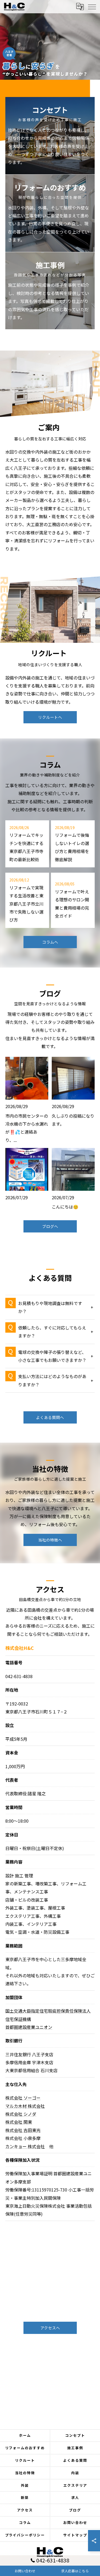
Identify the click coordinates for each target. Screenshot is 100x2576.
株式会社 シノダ (21, 2114)
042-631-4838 (19, 1676)
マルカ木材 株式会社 (25, 2106)
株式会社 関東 (19, 2122)
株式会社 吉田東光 (23, 2130)
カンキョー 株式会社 (25, 2146)
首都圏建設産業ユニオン (29, 2027)
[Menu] (92, 6)
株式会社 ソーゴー (23, 2098)
